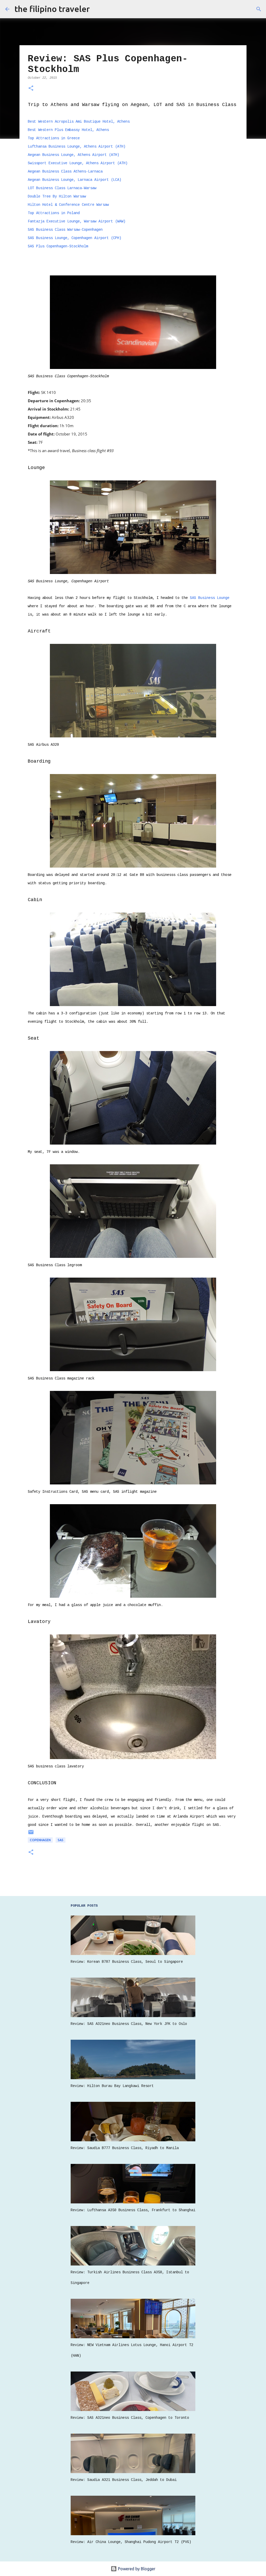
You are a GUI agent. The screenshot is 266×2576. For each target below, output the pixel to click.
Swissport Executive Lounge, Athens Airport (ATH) (78, 163)
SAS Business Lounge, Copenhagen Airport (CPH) (75, 238)
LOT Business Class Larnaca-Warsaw (62, 188)
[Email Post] (31, 1834)
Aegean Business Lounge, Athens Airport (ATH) (74, 155)
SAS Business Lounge (210, 598)
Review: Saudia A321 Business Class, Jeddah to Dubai (124, 2480)
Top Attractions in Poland (54, 213)
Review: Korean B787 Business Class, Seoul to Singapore (127, 1962)
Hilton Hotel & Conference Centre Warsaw (68, 205)
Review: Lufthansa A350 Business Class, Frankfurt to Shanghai (133, 2210)
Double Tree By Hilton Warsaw (57, 196)
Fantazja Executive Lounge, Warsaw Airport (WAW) (77, 221)
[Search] (259, 9)
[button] (31, 89)
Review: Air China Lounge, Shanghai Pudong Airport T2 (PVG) (131, 2542)
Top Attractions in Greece (54, 138)
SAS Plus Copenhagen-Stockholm (58, 246)
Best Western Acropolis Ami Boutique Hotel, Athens (79, 122)
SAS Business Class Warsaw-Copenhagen (65, 230)
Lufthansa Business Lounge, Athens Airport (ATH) (77, 147)
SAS (61, 1840)
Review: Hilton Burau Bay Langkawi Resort (112, 2086)
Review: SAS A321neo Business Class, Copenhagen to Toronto (130, 2418)
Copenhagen (40, 1840)
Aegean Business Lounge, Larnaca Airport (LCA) (75, 180)
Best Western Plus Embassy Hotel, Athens (68, 130)
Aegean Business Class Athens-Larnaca (65, 171)
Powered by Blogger (136, 2569)
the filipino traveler (52, 9)
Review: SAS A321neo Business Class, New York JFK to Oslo (129, 2024)
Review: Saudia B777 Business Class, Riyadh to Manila (125, 2148)
